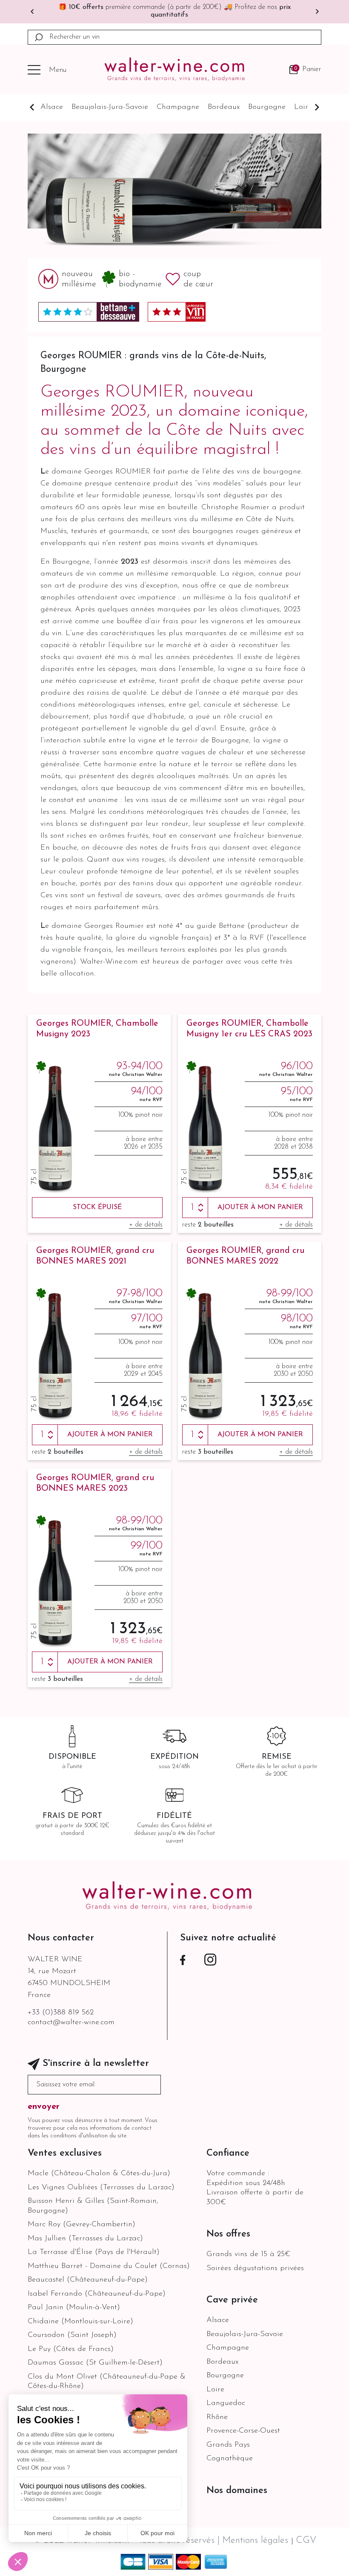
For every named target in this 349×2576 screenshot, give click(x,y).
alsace (52, 107)
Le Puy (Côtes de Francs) (71, 2349)
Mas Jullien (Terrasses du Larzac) (85, 2239)
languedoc (226, 2403)
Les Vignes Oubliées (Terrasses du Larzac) (101, 2188)
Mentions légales (257, 2540)
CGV (306, 2540)
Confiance (228, 2153)
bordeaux (224, 107)
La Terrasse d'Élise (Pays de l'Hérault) (94, 2252)
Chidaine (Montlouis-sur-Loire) (80, 2322)
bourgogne (267, 107)
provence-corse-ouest (243, 2431)
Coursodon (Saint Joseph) (72, 2335)
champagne (178, 107)
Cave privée (232, 2300)
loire (303, 107)
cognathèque (230, 2459)
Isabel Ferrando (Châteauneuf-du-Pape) (97, 2294)
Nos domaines (237, 2491)
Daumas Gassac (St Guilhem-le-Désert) (95, 2363)
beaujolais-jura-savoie (110, 107)
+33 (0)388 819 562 (61, 2013)
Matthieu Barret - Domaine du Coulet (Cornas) (109, 2266)
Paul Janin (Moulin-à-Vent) (74, 2308)
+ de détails (146, 1225)
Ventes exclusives (65, 2153)
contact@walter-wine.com (71, 2023)
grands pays (228, 2445)
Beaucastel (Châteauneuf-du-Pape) (88, 2280)
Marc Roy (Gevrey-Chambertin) (82, 2225)
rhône (217, 2417)
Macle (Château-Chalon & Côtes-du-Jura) (99, 2174)
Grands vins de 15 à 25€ (248, 2254)
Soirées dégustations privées (255, 2268)
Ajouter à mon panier (260, 1207)
